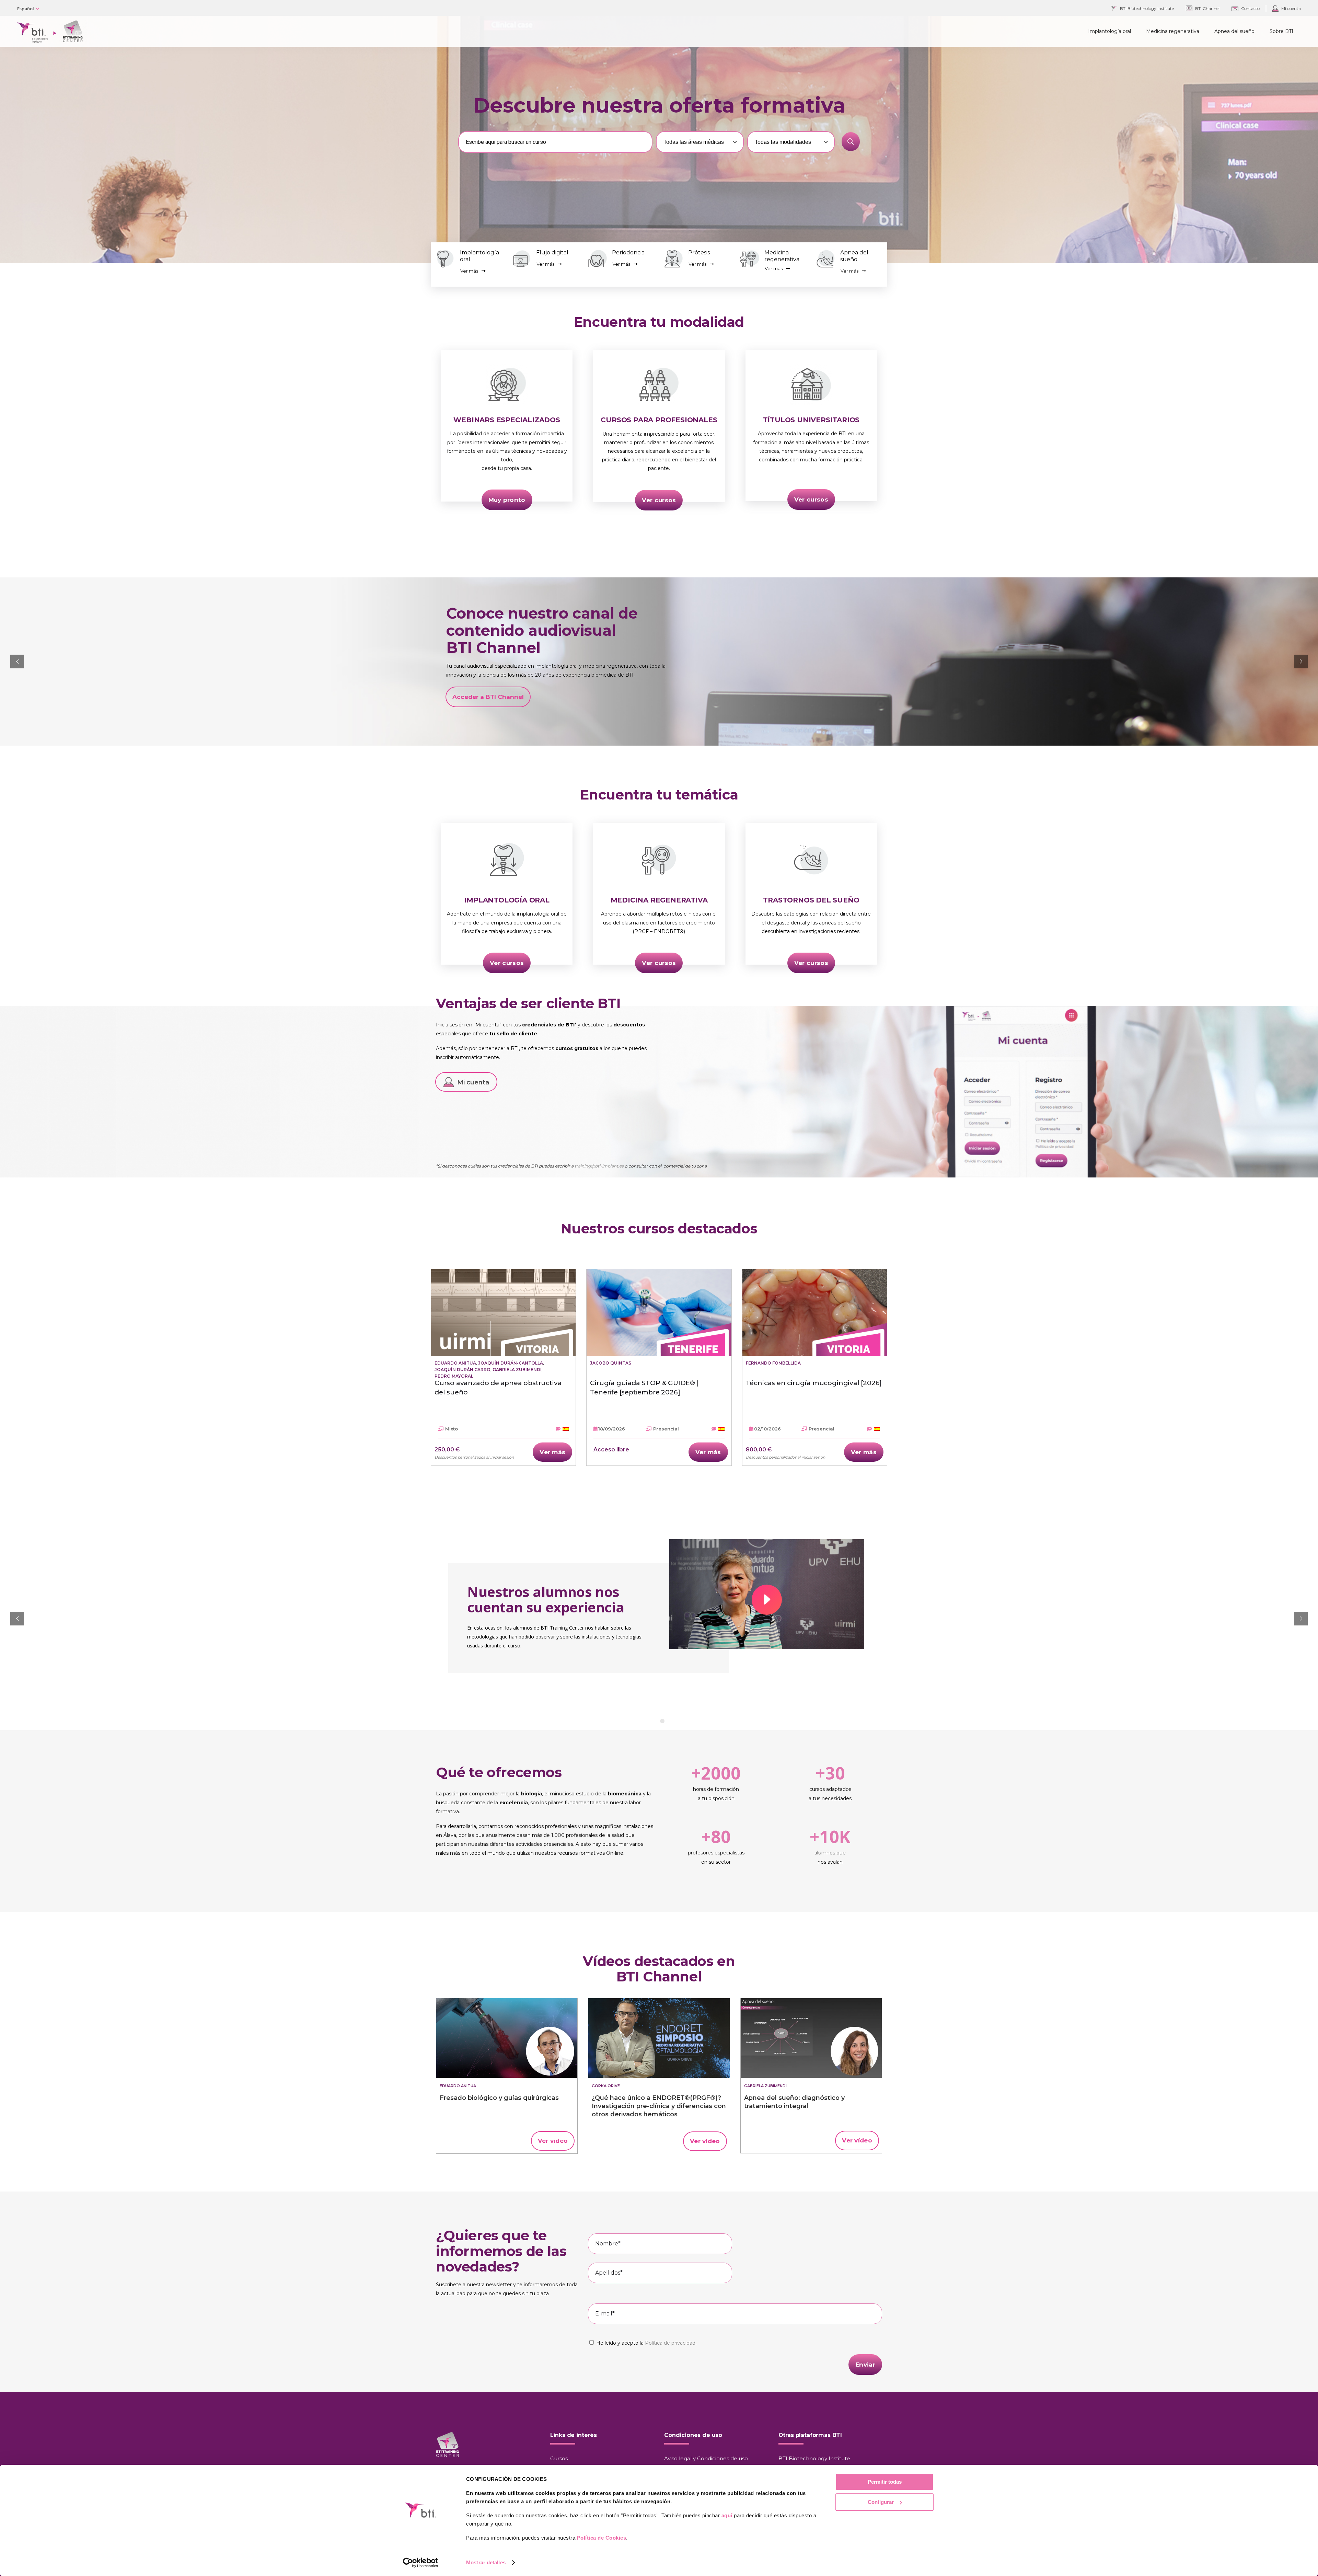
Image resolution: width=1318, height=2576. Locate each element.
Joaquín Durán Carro (463, 1370)
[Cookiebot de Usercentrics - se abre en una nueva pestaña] (421, 2563)
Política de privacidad (670, 2343)
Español (26, 9)
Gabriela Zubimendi (517, 1370)
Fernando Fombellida (773, 1363)
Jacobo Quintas (611, 1363)
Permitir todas (885, 2482)
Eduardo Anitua (455, 1363)
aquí (727, 2515)
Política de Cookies (602, 2538)
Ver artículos (675, 693)
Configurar (881, 2502)
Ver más (469, 271)
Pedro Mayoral (454, 1376)
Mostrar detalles (486, 2562)
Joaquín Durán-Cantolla (511, 1363)
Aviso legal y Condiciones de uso (706, 2458)
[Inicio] (507, 2038)
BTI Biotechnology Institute (814, 2458)
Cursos (559, 2458)
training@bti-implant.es (599, 1166)
